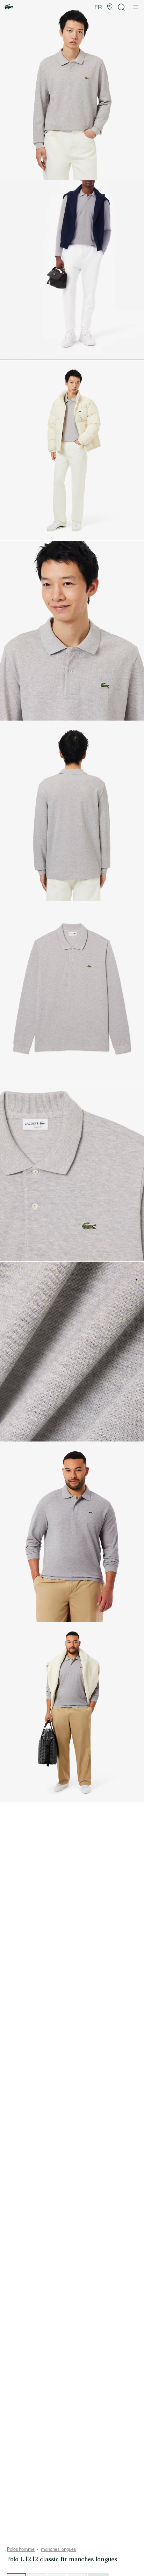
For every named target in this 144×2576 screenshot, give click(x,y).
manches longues (58, 2549)
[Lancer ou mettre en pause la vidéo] (12, 351)
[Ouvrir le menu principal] (136, 7)
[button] (110, 7)
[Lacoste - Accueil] (9, 7)
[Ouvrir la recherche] (122, 7)
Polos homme (21, 2549)
